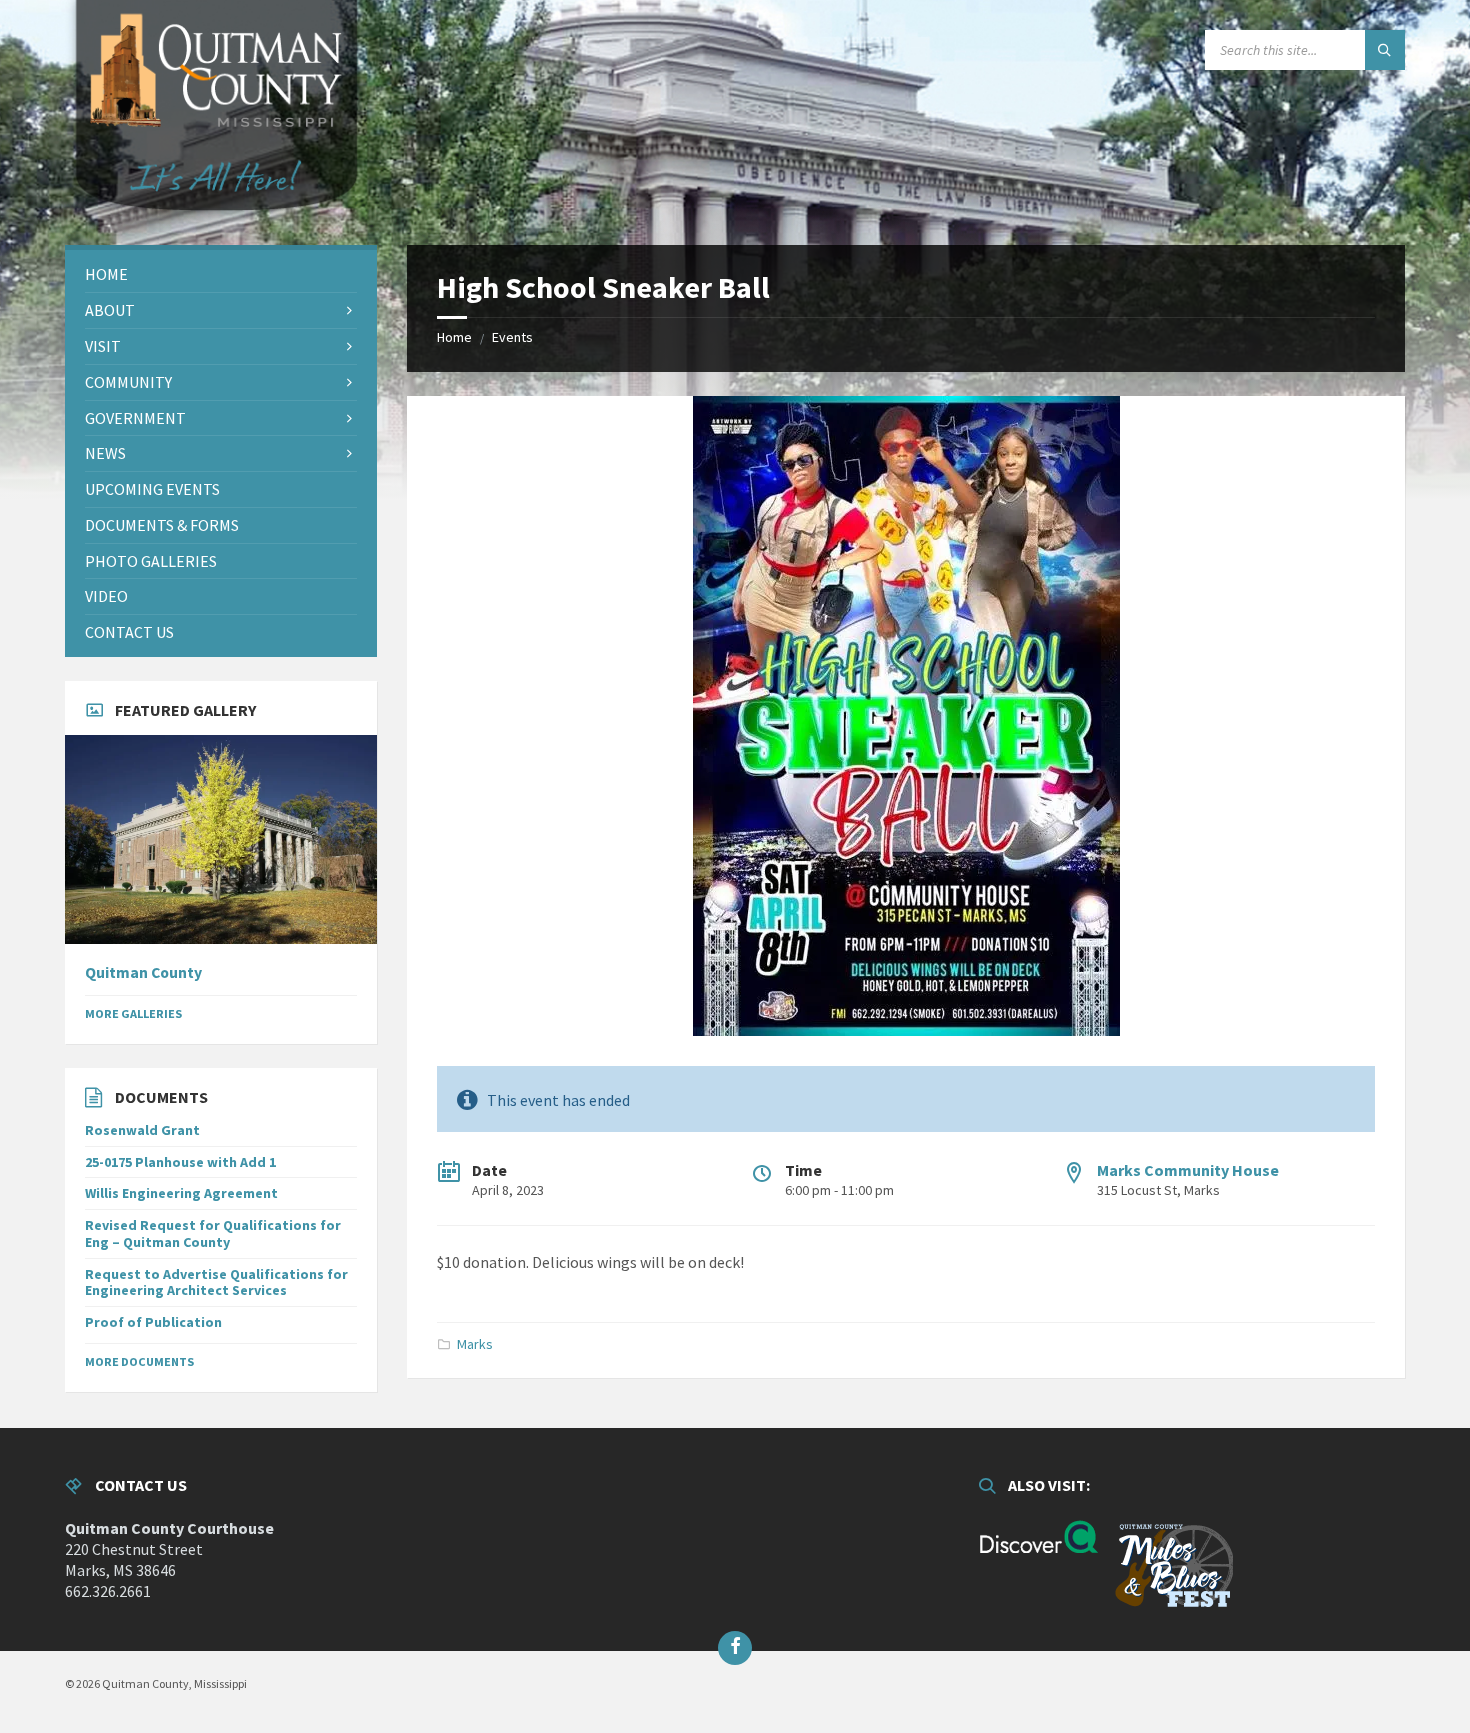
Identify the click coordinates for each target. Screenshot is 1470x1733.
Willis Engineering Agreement (181, 1193)
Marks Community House (1188, 1170)
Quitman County (143, 972)
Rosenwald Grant (142, 1130)
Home (454, 337)
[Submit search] (1385, 50)
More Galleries (133, 1013)
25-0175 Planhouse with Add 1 (180, 1162)
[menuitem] (221, 274)
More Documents (139, 1361)
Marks (475, 1344)
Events (512, 337)
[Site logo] (215, 236)
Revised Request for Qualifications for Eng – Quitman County (213, 1233)
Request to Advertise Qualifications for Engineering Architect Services (216, 1282)
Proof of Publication (153, 1322)
